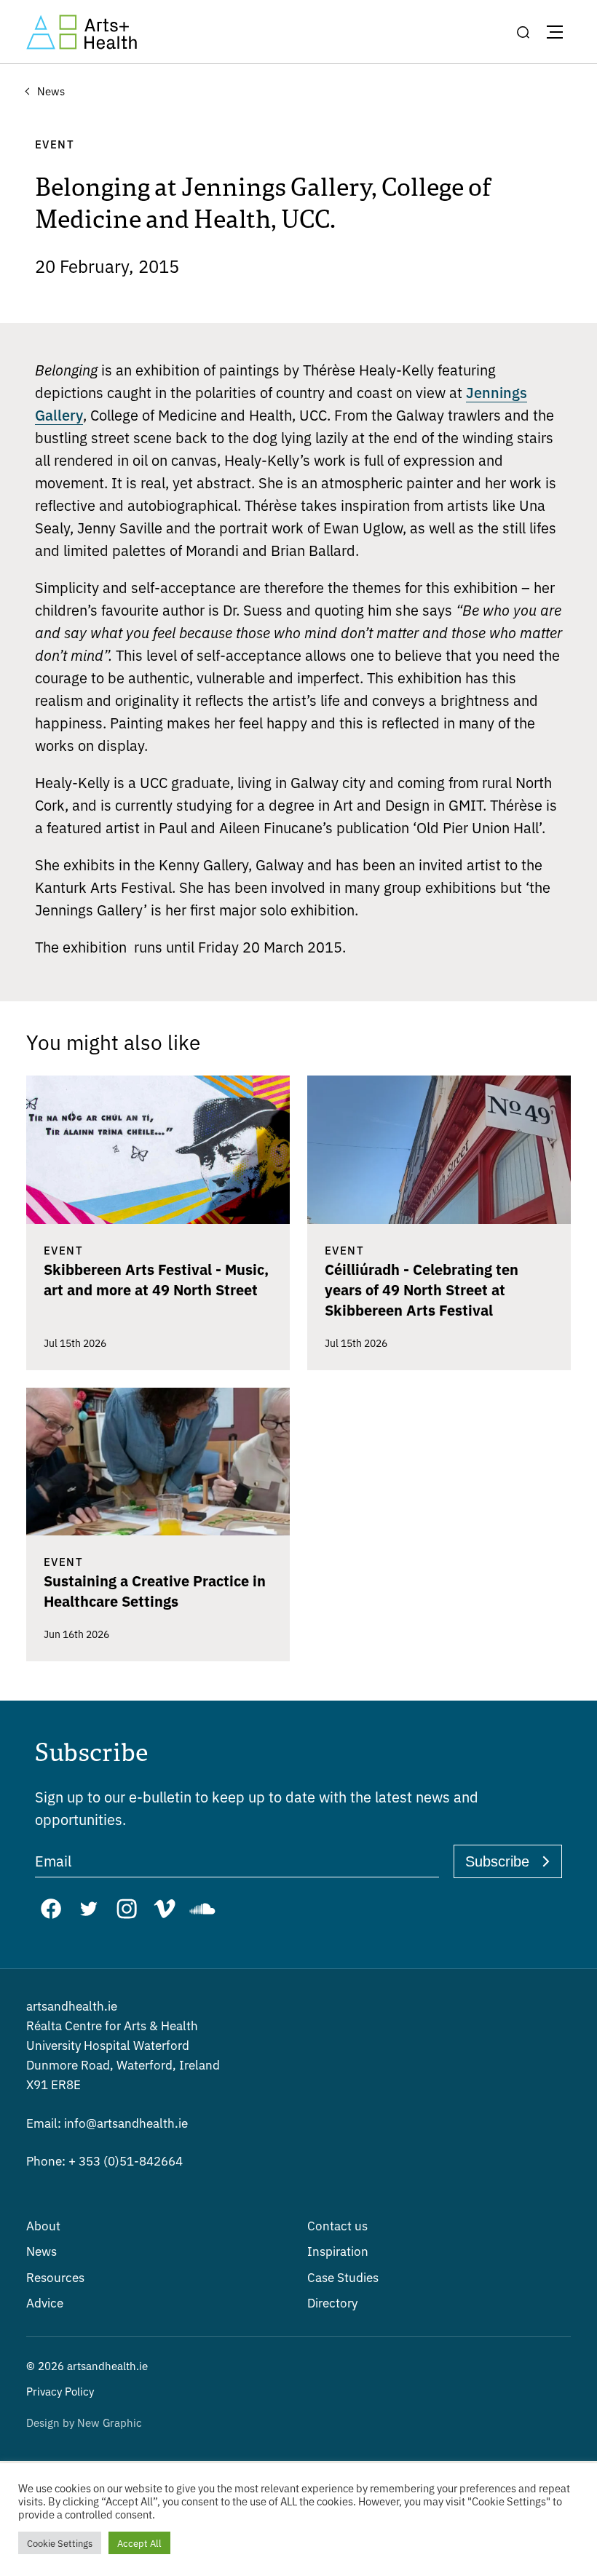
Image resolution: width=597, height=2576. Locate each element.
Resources (55, 2277)
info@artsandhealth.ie (107, 2122)
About (43, 2225)
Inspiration (338, 2250)
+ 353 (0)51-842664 (104, 2160)
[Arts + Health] (82, 32)
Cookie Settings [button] (60, 2543)
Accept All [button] (139, 2543)
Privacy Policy (60, 2391)
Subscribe (497, 1861)
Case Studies (343, 2277)
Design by (84, 2422)
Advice (45, 2302)
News (41, 2250)
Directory (332, 2302)
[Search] (523, 32)
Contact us (337, 2225)
